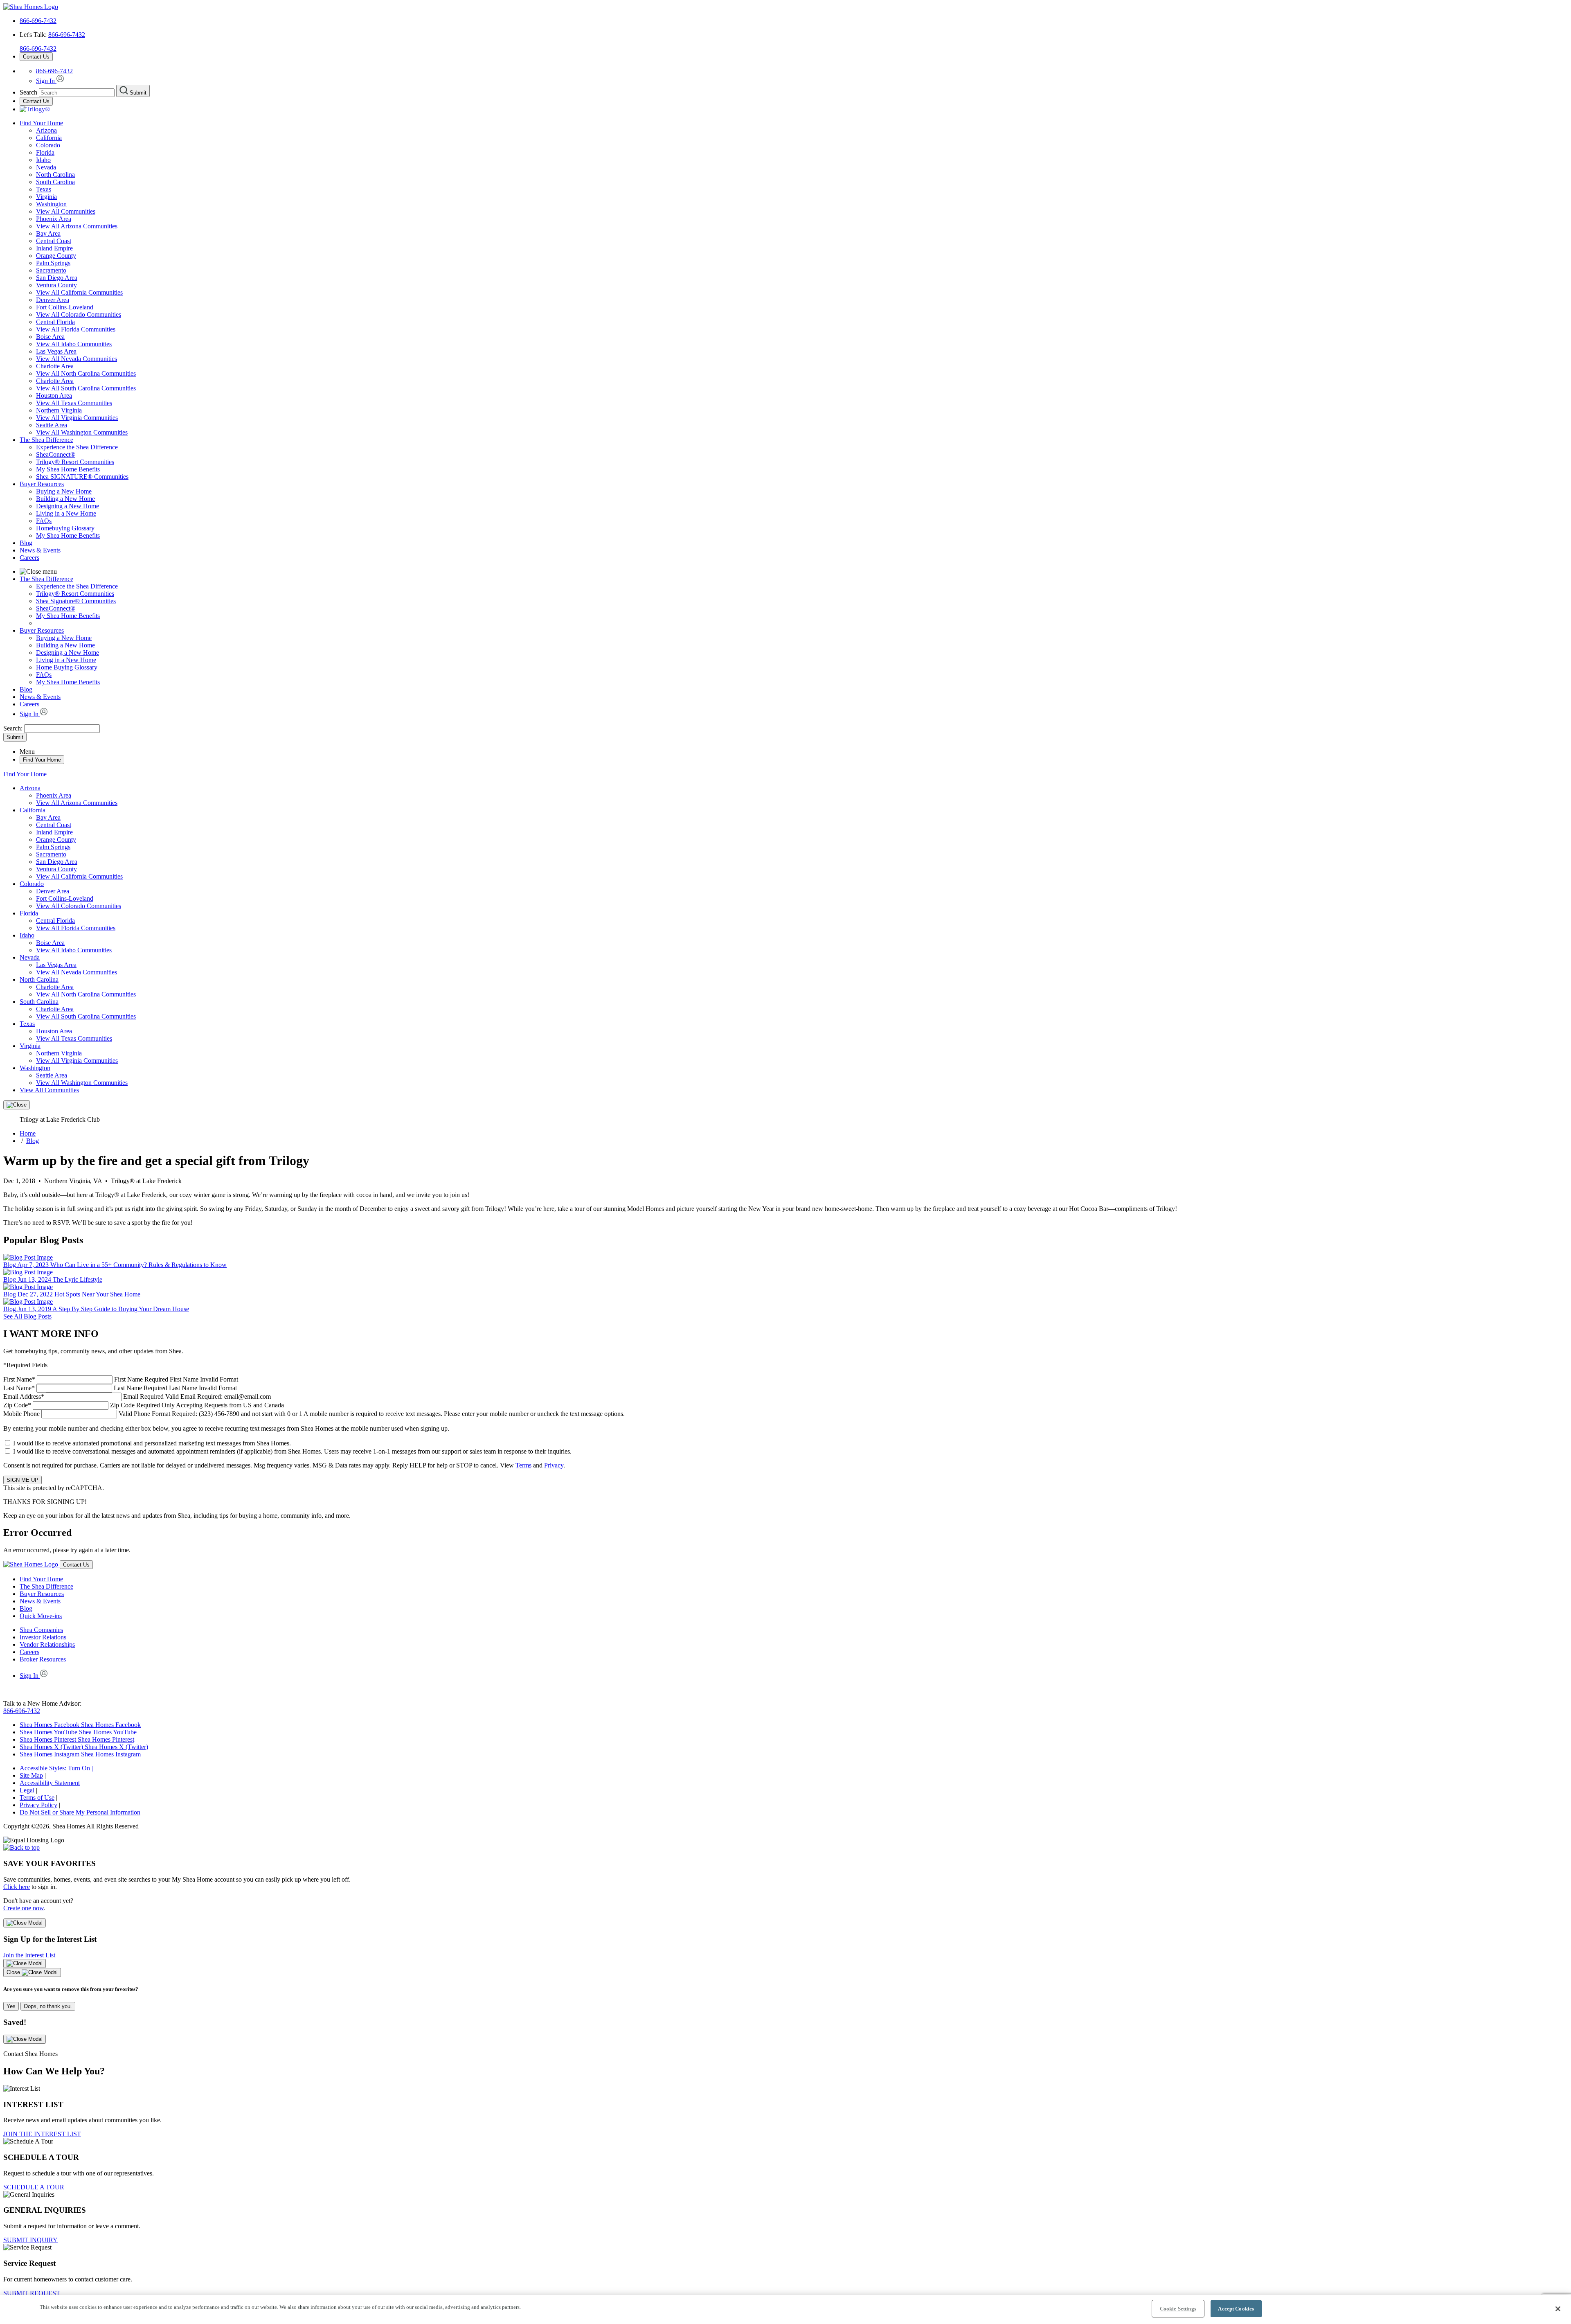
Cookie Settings (1178, 2309)
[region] (785, 2309)
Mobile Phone (314, 1414)
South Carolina (55, 182)
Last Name (120, 1388)
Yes (11, 2006)
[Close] (17, 1105)
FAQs (44, 521)
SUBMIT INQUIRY (30, 2240)
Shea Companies (41, 1630)
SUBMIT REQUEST (32, 2293)
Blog (26, 543)
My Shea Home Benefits (68, 469)
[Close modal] (25, 1923)
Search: (14, 728)
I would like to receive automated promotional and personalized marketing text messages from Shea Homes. (152, 1443)
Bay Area (48, 233)
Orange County (56, 256)
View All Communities (66, 211)
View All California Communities (79, 292)
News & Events (40, 550)
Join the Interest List (29, 1955)
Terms (523, 1465)
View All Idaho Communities (74, 344)
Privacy (554, 1465)
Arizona (46, 130)
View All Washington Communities (82, 432)
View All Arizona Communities (77, 226)
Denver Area (53, 300)
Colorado (48, 145)
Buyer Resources (42, 484)
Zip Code (144, 1405)
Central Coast (54, 241)
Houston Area (54, 396)
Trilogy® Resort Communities (75, 462)
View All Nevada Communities (77, 359)
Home (28, 1133)
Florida (45, 152)
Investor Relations (43, 1637)
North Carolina (55, 175)
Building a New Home (65, 499)
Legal (27, 1790)
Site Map (31, 1775)
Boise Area (50, 337)
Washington (51, 204)
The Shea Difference (46, 440)
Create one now (24, 1908)
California (49, 138)
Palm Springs (53, 263)
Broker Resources (43, 1659)
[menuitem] (802, 447)
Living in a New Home (66, 513)
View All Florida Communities (76, 329)
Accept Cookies (1236, 2309)
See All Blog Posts (27, 1316)
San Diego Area (57, 278)
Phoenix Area (54, 219)
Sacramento (51, 270)
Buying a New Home (64, 491)
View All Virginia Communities (77, 418)
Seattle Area (52, 425)
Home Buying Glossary (67, 667)
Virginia (46, 197)
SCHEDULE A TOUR (34, 2187)
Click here (17, 1887)
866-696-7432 (38, 21)
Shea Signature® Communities (76, 601)
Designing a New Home (68, 506)
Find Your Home (41, 123)
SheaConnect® (56, 454)
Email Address (137, 1396)
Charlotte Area (55, 366)
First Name (121, 1379)
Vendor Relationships (47, 1644)
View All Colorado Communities (79, 314)
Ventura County (56, 285)
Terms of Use (37, 1798)
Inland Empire (54, 248)
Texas (44, 189)
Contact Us (36, 57)
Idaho (43, 160)
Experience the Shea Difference (77, 447)
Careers (29, 558)
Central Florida (55, 322)
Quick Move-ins (41, 1616)
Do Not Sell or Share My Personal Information (80, 1812)
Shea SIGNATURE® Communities (82, 477)
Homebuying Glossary (65, 528)
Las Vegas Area (56, 351)
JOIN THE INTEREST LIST (42, 2134)
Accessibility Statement (50, 1783)
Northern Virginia (59, 410)
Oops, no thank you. (48, 2006)
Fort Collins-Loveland (65, 307)
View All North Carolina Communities (86, 373)
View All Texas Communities (74, 403)
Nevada (46, 167)
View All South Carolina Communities (86, 388)
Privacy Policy (38, 1805)
